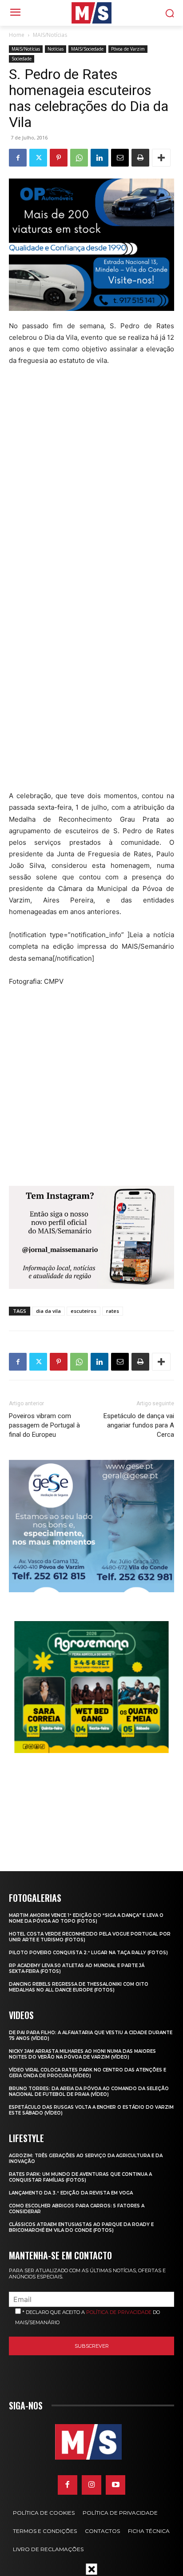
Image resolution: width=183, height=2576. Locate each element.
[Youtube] (115, 2485)
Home (17, 35)
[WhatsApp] (79, 158)
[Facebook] (18, 158)
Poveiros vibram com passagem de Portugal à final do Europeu (44, 1425)
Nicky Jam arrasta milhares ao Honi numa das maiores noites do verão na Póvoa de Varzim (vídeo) (82, 2054)
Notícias (56, 49)
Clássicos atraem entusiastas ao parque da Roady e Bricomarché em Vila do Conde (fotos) (81, 2227)
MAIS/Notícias (50, 35)
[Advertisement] (91, 493)
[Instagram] (91, 2485)
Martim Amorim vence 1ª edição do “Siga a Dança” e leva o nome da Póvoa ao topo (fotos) (86, 1918)
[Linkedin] (99, 158)
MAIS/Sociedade (87, 49)
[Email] (120, 158)
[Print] (140, 158)
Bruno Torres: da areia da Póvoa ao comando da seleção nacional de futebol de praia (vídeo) (89, 2091)
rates (113, 1311)
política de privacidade (119, 2312)
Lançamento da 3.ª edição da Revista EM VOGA (71, 2193)
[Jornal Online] (91, 13)
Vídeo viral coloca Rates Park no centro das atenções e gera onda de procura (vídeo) (88, 2073)
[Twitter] (38, 158)
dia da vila (48, 1311)
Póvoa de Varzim (128, 49)
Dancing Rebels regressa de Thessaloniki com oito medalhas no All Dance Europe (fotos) (79, 1987)
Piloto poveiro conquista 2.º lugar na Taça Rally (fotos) (88, 1953)
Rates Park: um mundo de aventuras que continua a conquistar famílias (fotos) (80, 2177)
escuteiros (84, 1311)
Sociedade (22, 59)
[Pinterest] (59, 158)
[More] (161, 158)
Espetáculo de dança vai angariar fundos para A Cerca (139, 1425)
